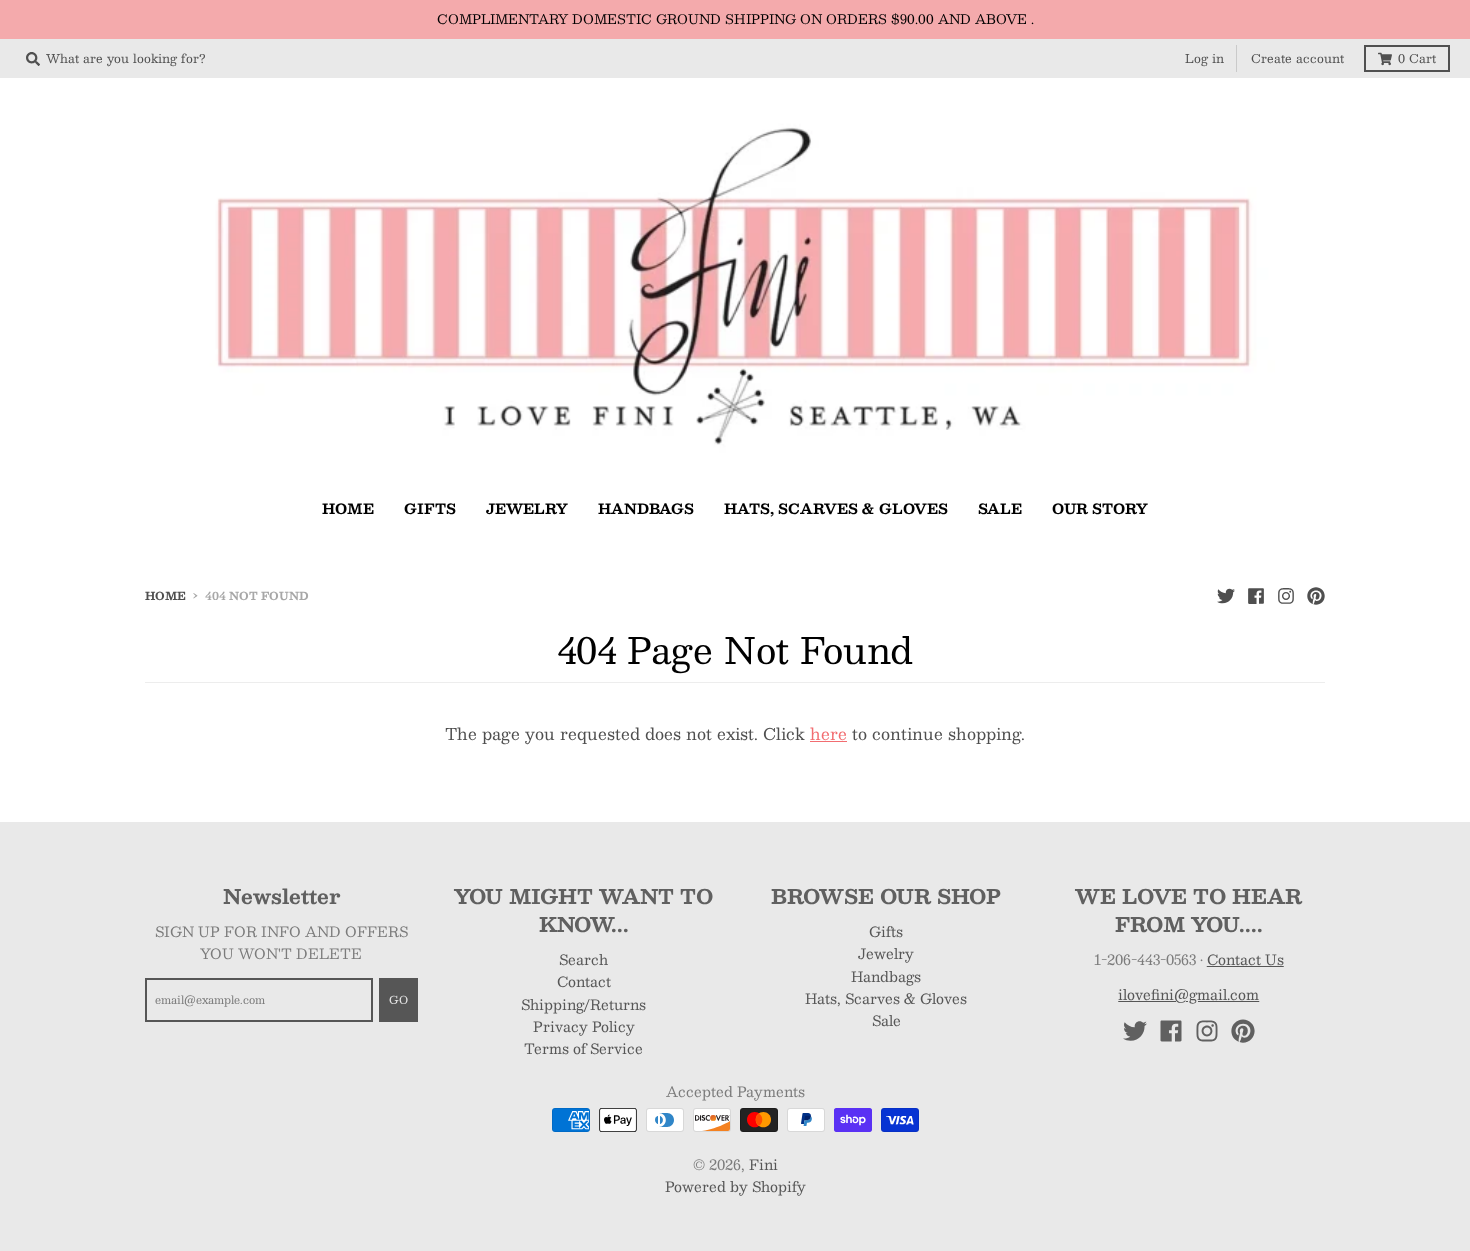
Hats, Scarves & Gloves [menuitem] (836, 508)
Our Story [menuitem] (1100, 508)
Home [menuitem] (348, 508)
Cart (1417, 58)
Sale (886, 1020)
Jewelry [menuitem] (527, 508)
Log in (1204, 58)
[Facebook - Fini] (1256, 595)
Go (398, 999)
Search (583, 959)
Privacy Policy (584, 1026)
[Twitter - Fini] (1226, 595)
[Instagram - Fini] (1286, 595)
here (828, 733)
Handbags (886, 976)
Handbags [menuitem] (646, 508)
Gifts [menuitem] (430, 508)
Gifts (886, 931)
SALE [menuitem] (1000, 508)
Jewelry (886, 953)
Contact (584, 981)
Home (165, 595)
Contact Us (1245, 959)
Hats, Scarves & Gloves (886, 998)
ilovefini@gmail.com (1188, 994)
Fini (763, 1164)
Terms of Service (583, 1048)
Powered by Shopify (735, 1186)
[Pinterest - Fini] (1316, 595)
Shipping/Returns (583, 1004)
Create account (1297, 58)
